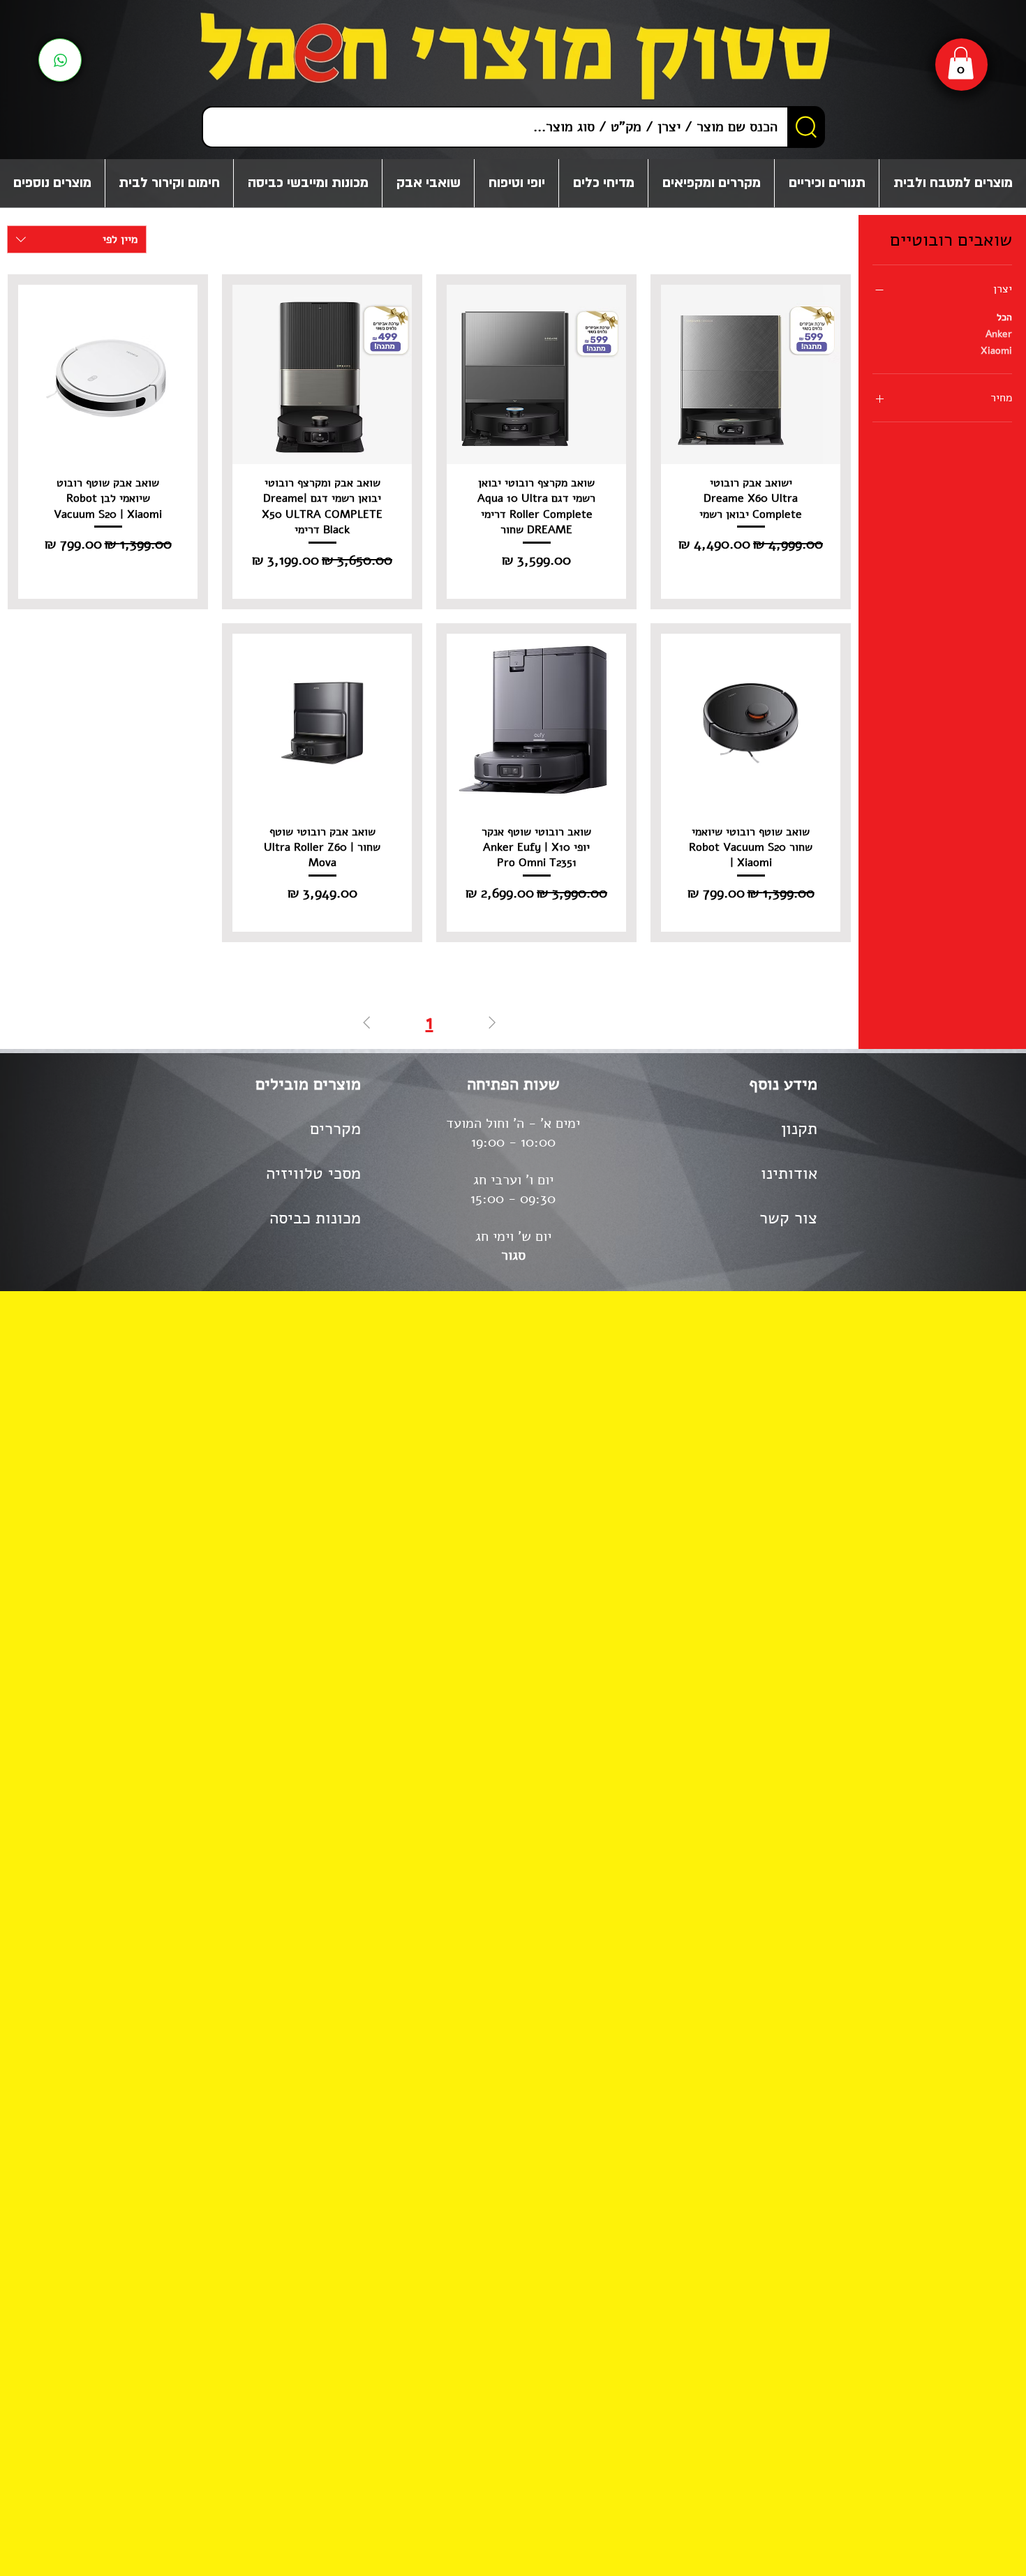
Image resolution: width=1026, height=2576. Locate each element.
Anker (999, 334)
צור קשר (788, 1218)
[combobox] (77, 239)
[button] (961, 63)
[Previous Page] (492, 1023)
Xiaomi (996, 351)
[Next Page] (366, 1023)
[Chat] (60, 60)
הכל (1004, 317)
